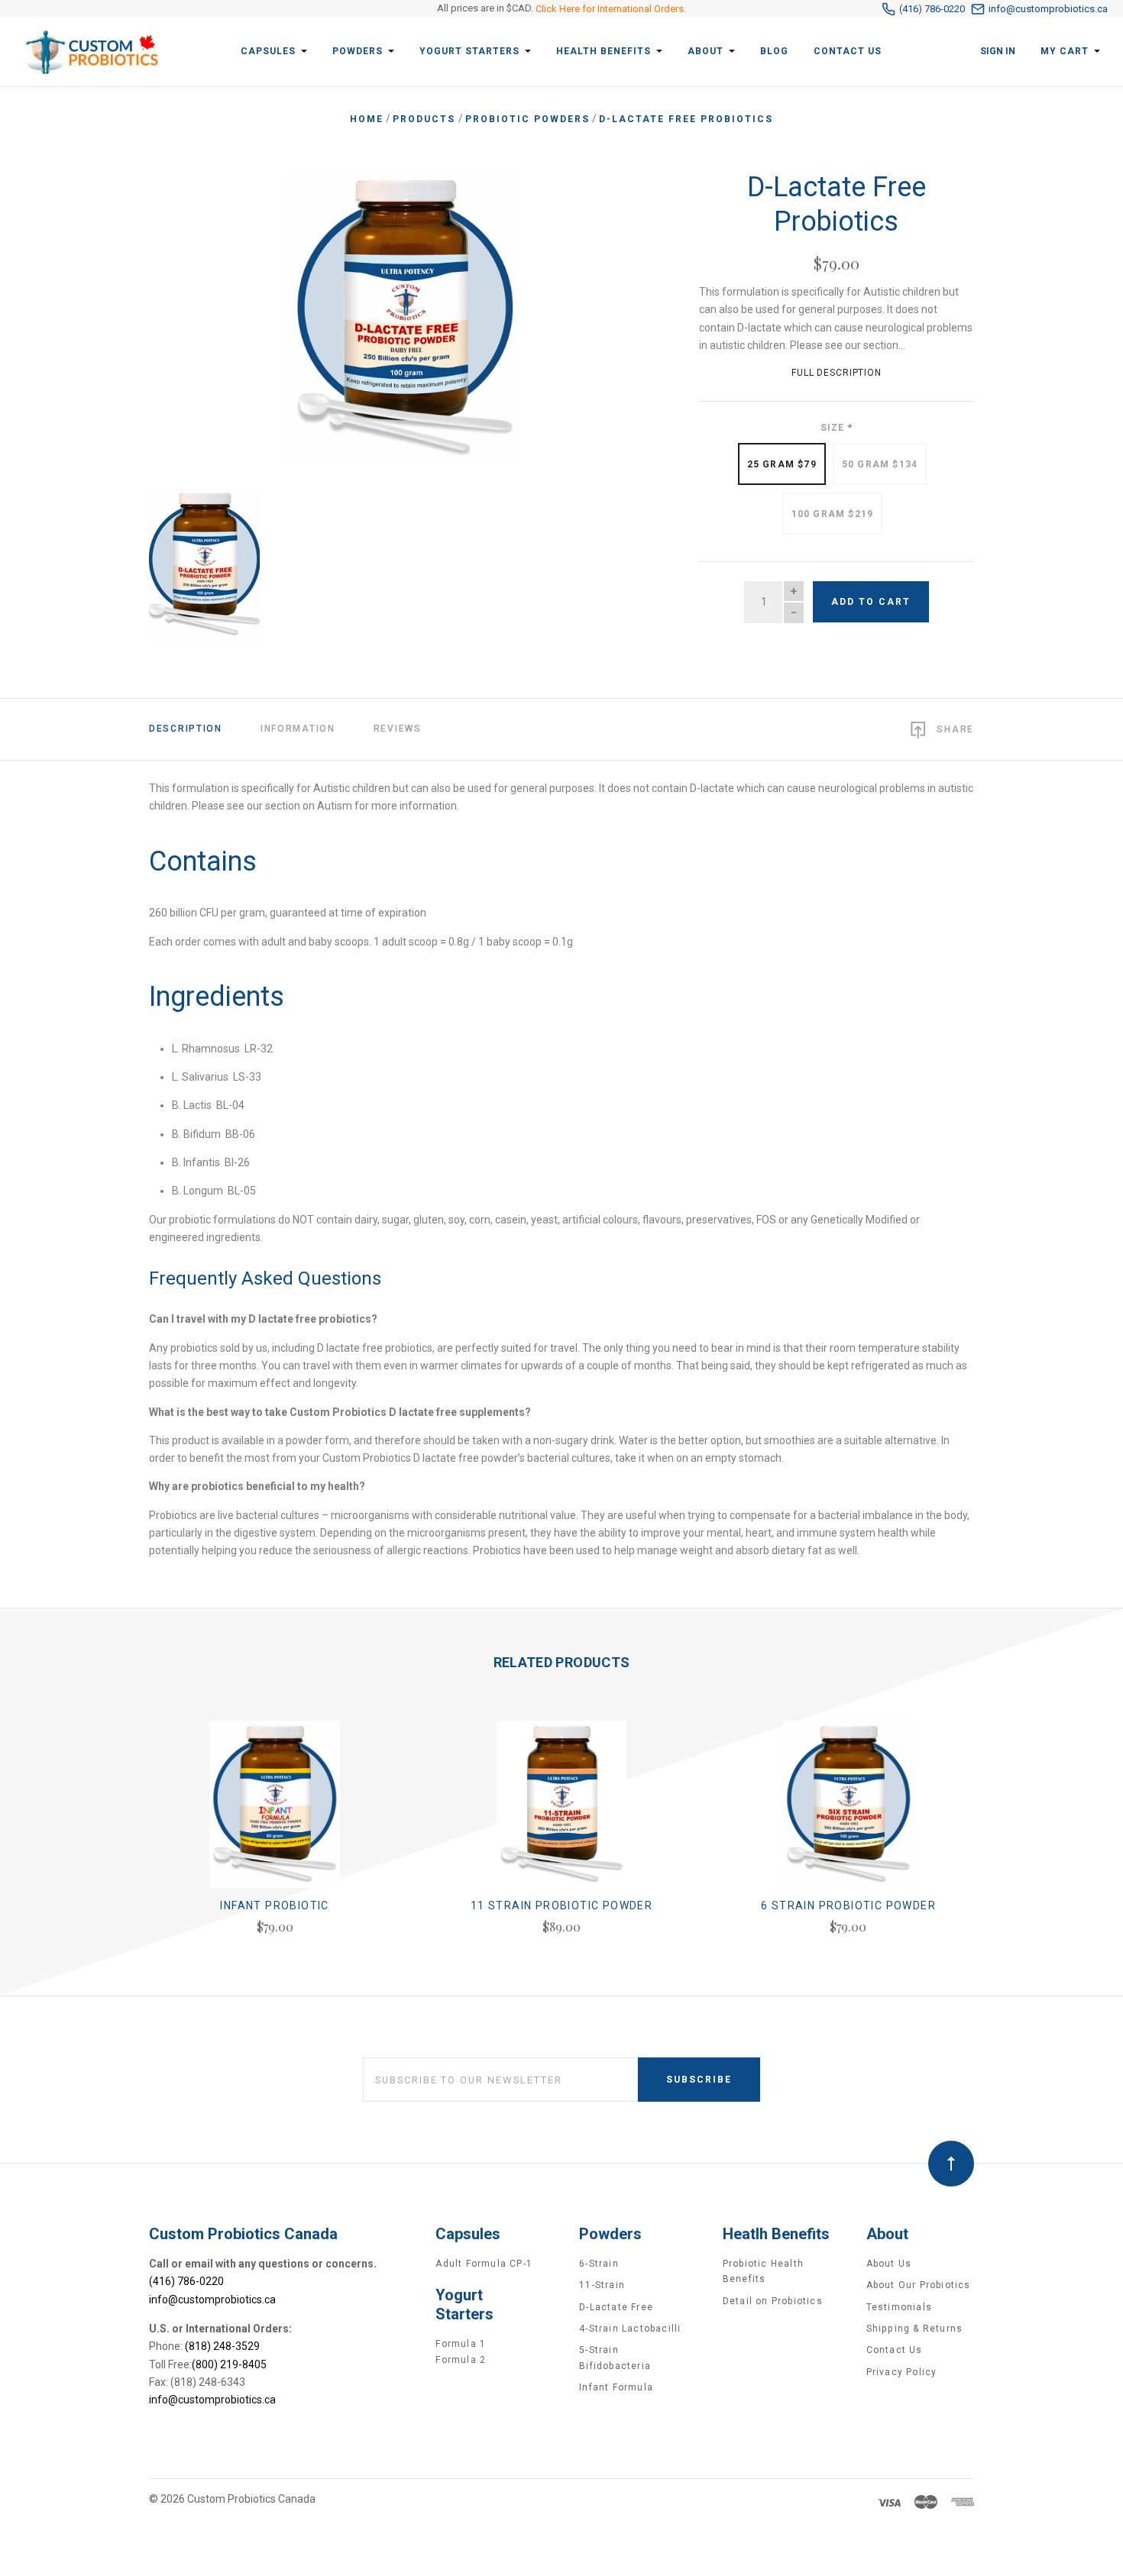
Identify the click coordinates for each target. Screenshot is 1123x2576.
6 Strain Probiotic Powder (848, 1905)
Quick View (275, 1811)
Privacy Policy (902, 2372)
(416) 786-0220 (932, 9)
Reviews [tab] (398, 729)
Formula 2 (461, 2360)
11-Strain (602, 2285)
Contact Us (895, 2350)
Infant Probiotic (274, 1905)
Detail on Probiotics (773, 2301)
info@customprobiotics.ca (1048, 9)
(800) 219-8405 (229, 2364)
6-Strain (599, 2264)
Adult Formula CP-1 (484, 2264)
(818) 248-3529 (222, 2346)
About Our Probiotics (919, 2285)
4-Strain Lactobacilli (630, 2329)
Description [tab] (186, 729)
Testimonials (899, 2307)
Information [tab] (298, 729)
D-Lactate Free (616, 2307)
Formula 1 (461, 2344)
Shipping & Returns (915, 2329)
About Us (889, 2264)
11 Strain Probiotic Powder (561, 1905)
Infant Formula (616, 2387)
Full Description (837, 373)
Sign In (998, 51)
